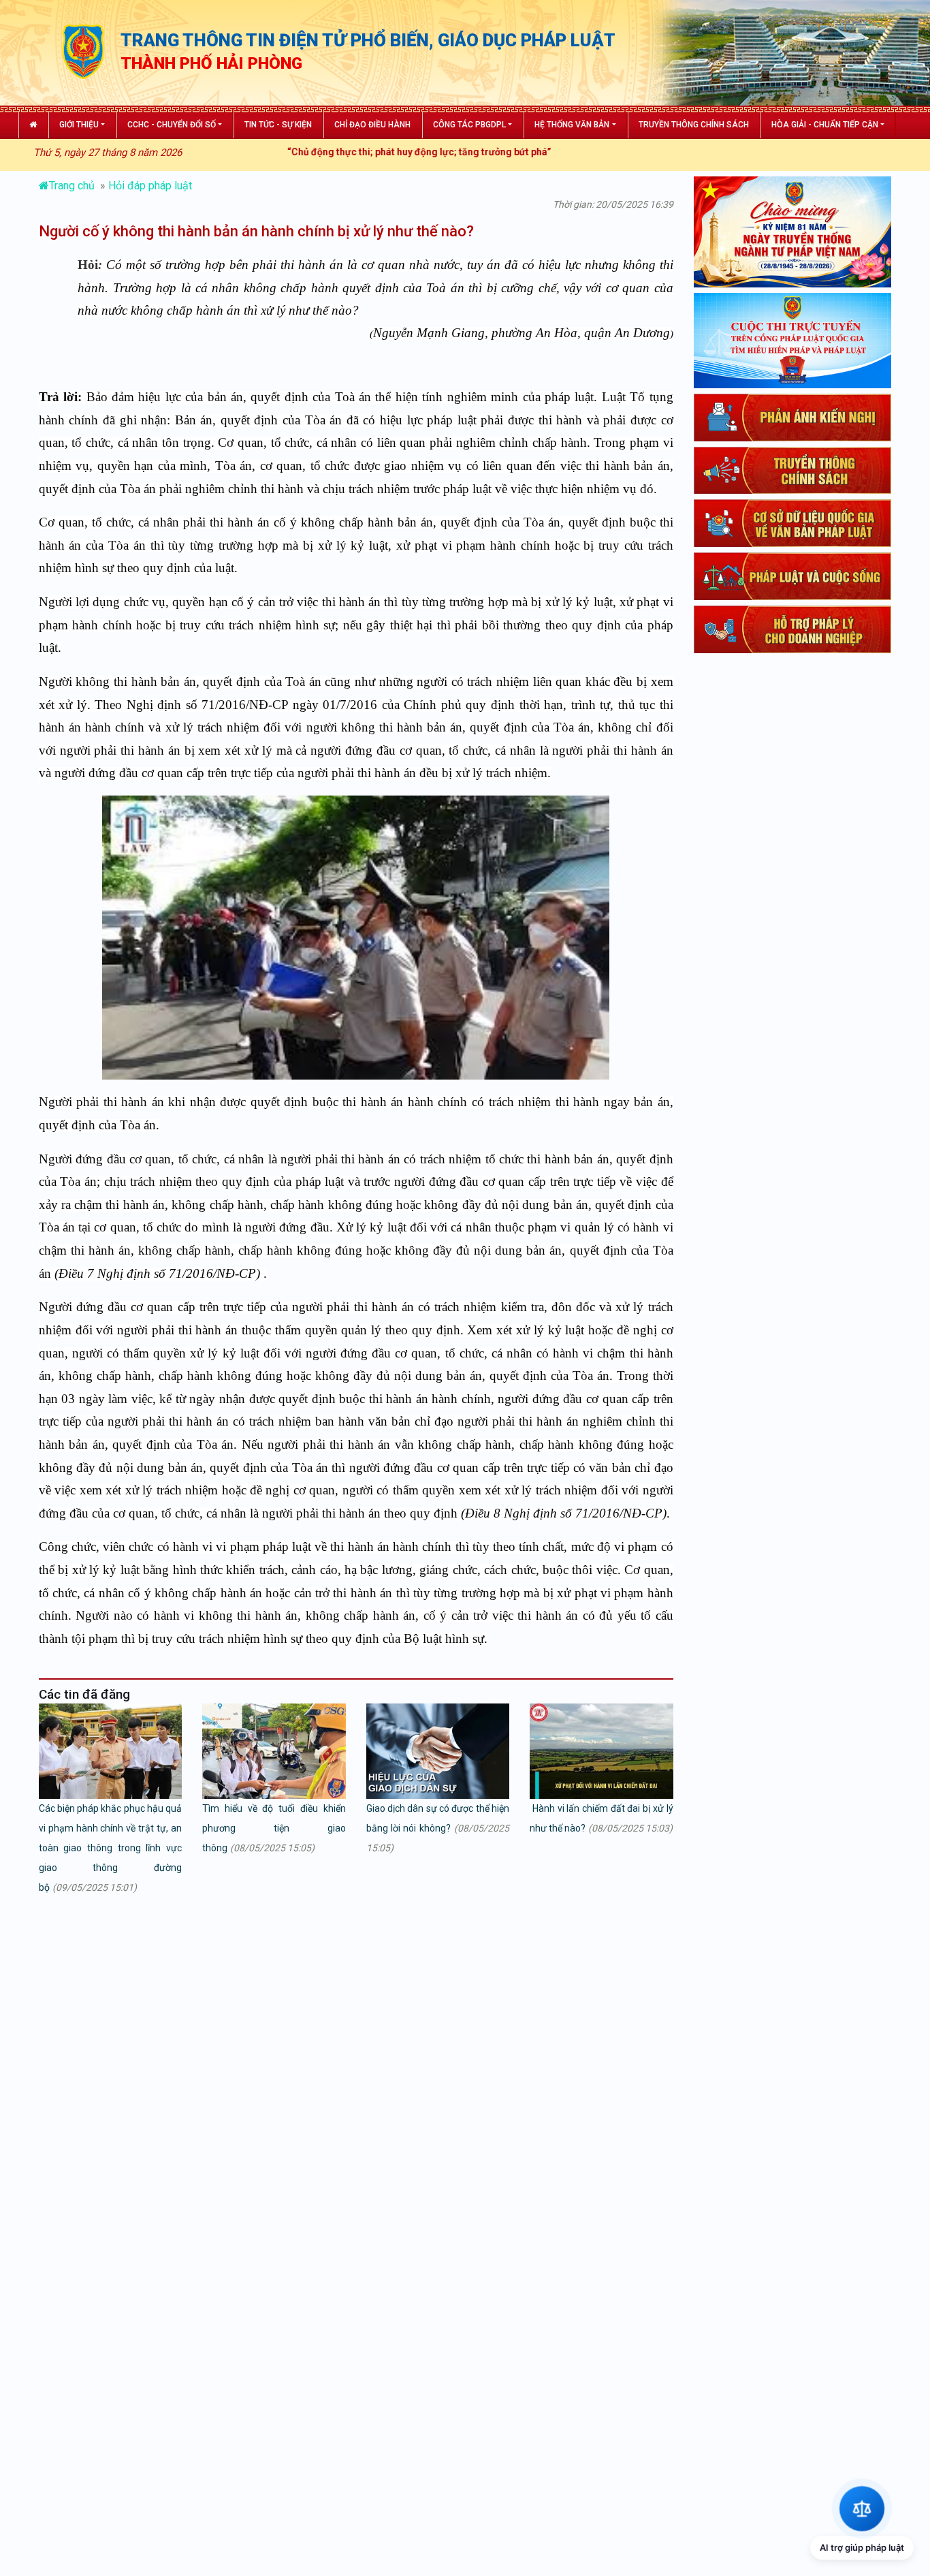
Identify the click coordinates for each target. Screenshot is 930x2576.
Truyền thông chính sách (694, 125)
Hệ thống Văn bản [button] (572, 125)
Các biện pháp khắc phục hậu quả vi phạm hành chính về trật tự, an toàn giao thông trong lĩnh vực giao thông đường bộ (110, 1848)
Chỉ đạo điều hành (372, 125)
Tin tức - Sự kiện (278, 125)
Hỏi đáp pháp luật (150, 186)
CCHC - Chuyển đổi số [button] (172, 125)
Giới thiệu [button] (79, 125)
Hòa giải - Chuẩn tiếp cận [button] (825, 125)
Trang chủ (73, 186)
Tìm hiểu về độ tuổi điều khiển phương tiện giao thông (274, 1828)
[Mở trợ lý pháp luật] (862, 2508)
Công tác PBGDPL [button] (469, 125)
